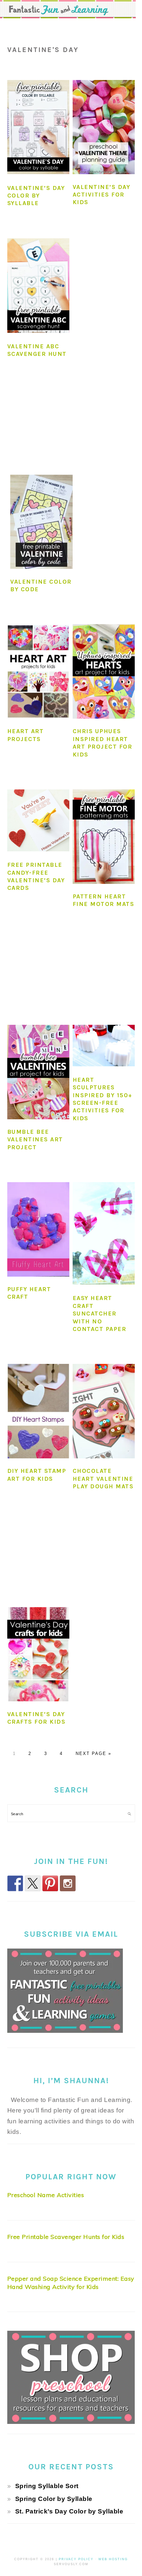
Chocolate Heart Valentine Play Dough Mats (103, 1479)
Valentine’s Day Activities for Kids (102, 195)
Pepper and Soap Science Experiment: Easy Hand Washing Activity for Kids (71, 2283)
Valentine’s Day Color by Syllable (36, 196)
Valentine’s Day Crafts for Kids (36, 1718)
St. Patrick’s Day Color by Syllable (69, 2511)
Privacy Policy (76, 2559)
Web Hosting (113, 2559)
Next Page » (93, 1753)
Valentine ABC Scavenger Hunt (37, 350)
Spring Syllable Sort (47, 2486)
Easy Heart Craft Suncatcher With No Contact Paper (100, 1314)
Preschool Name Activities (46, 2195)
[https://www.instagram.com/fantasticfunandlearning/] (68, 1883)
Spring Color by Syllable (54, 2499)
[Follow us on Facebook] (15, 1883)
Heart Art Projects (26, 735)
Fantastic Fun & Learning (71, 9)
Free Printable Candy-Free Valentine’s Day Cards (36, 876)
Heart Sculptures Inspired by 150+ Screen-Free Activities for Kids (103, 1099)
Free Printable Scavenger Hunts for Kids (66, 2237)
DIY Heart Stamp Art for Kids (37, 1475)
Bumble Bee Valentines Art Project (35, 1140)
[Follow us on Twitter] (33, 1883)
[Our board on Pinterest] (50, 1883)
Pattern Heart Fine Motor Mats (104, 900)
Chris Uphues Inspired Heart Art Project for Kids (103, 743)
